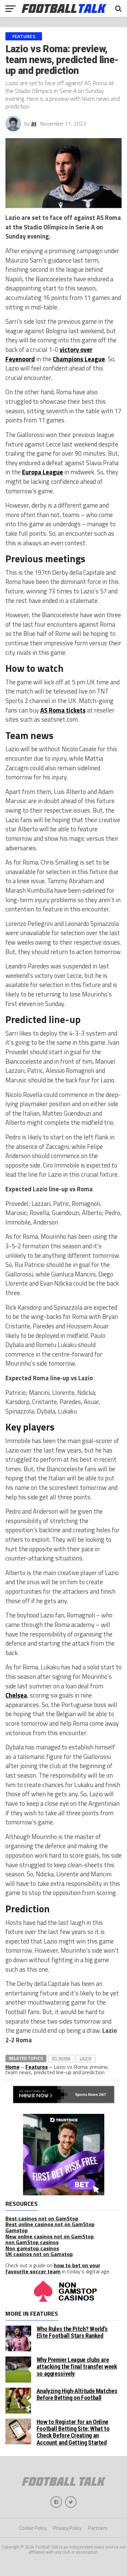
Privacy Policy (67, 2528)
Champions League (79, 359)
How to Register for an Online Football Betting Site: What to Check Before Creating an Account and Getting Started (73, 2432)
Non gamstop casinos (32, 2248)
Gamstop (17, 2230)
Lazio (86, 2058)
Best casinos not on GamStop (42, 2218)
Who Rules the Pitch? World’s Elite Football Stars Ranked (72, 2332)
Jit (34, 124)
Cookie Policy (33, 2528)
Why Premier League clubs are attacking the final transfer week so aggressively (77, 2366)
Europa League (43, 472)
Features (37, 2067)
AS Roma (61, 2058)
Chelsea (16, 1695)
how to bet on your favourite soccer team (53, 2268)
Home (13, 2067)
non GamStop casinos (32, 2242)
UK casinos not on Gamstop (39, 2254)
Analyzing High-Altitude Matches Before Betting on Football (77, 2394)
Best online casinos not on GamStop (50, 2224)
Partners (98, 2528)
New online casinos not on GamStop (50, 2236)
